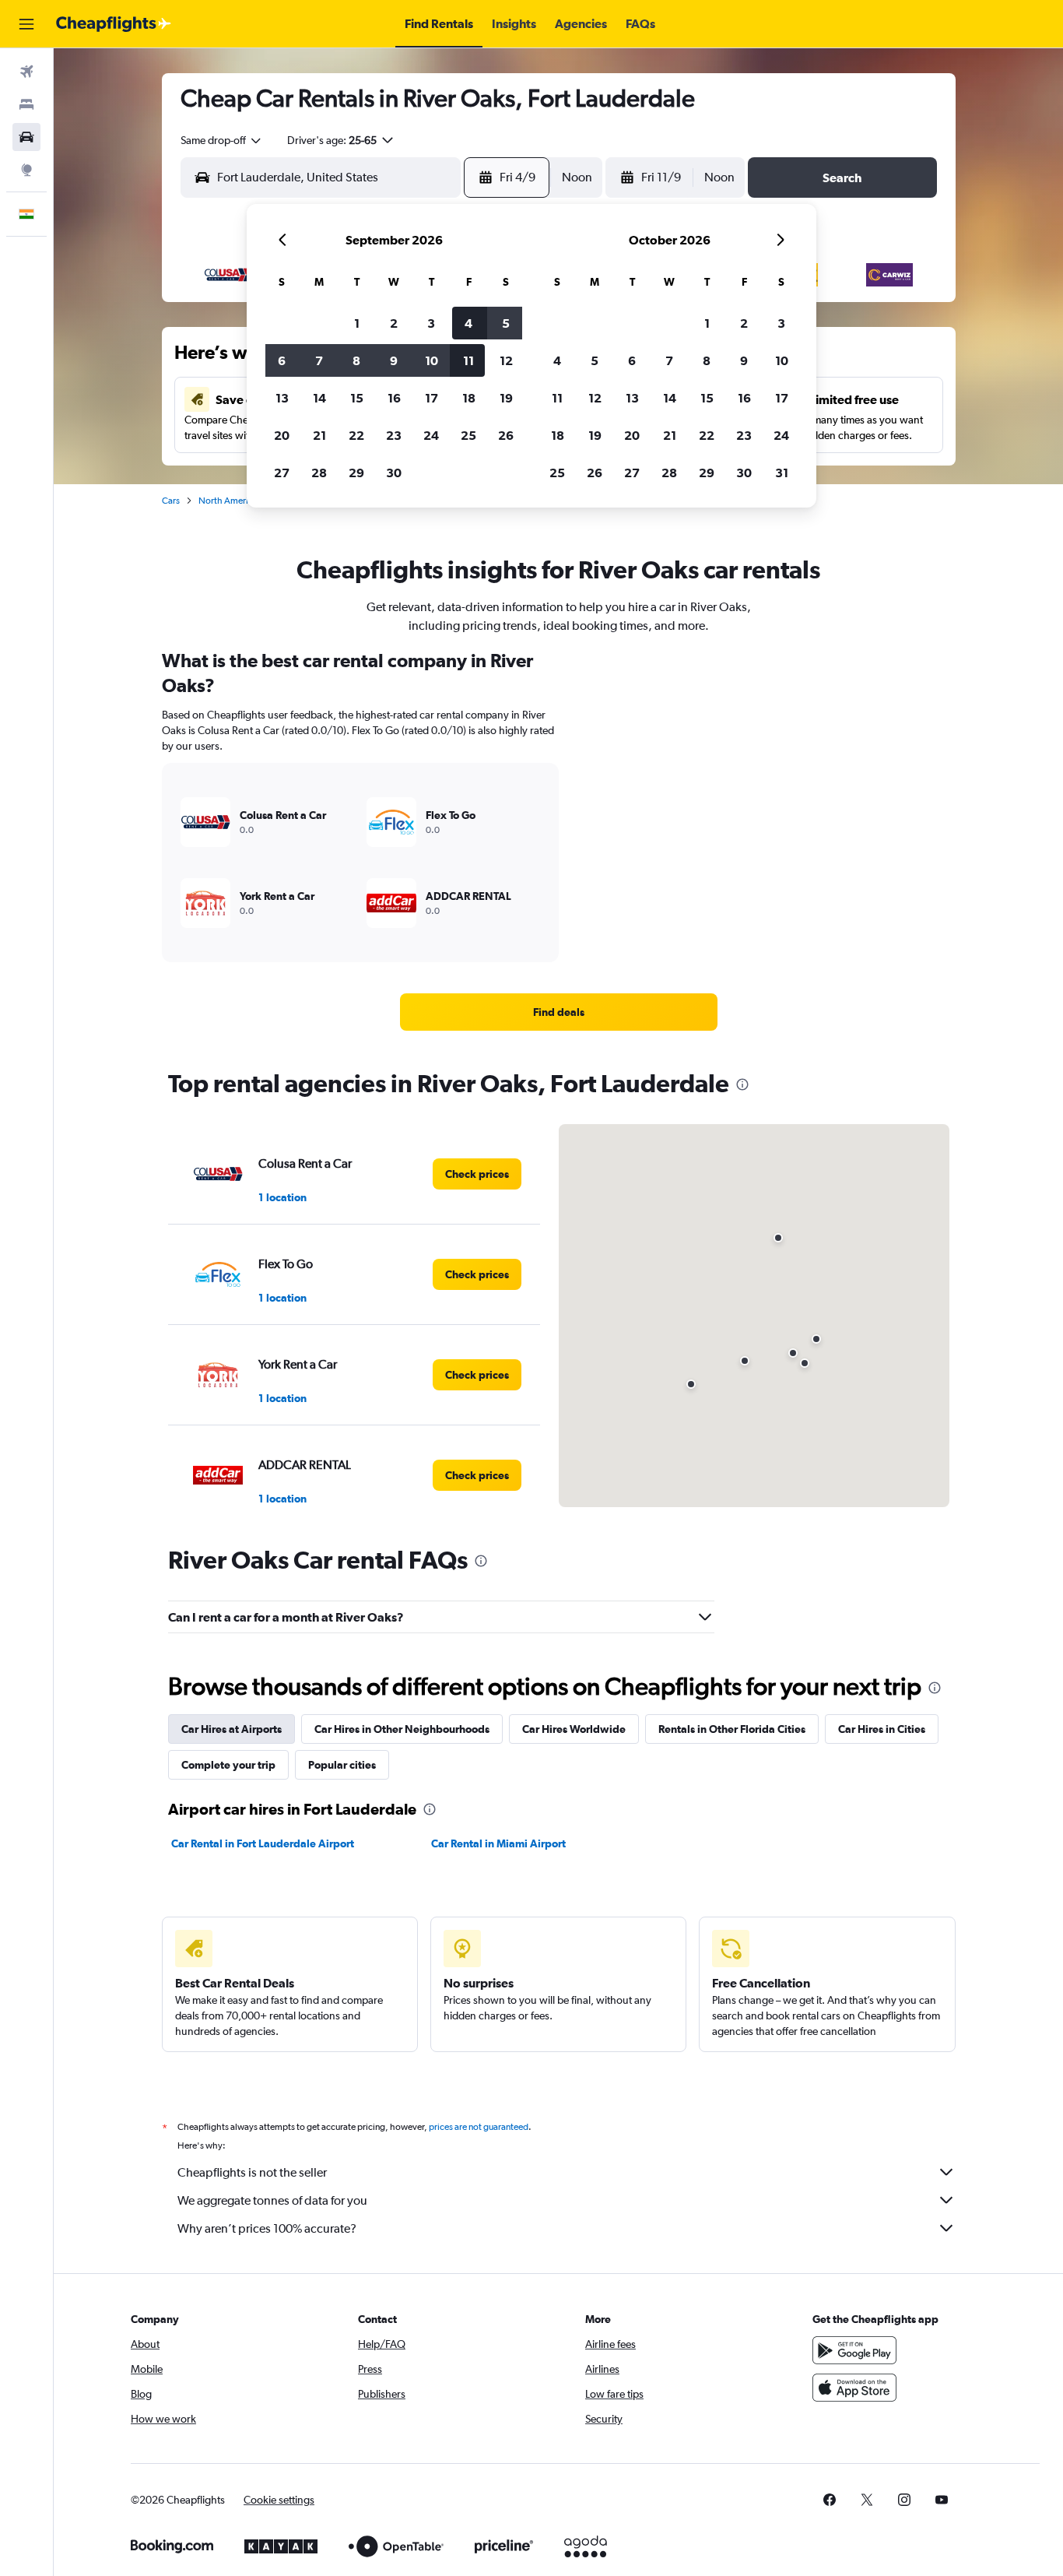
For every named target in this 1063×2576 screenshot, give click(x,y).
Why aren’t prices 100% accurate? (267, 2228)
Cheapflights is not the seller (252, 2172)
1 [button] (357, 323)
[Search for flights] (26, 72)
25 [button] (468, 435)
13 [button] (282, 398)
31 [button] (782, 473)
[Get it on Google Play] (854, 2350)
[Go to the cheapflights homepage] (114, 24)
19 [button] (506, 398)
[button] (26, 24)
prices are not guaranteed (479, 2127)
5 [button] (506, 323)
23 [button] (394, 435)
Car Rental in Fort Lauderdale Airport (263, 1843)
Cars (171, 501)
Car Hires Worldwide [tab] (574, 1729)
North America (228, 501)
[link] (559, 1012)
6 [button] (282, 360)
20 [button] (282, 435)
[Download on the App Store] (854, 2388)
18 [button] (469, 398)
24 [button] (431, 435)
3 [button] (431, 323)
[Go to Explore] (26, 170)
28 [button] (319, 473)
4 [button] (468, 323)
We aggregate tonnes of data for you (272, 2200)
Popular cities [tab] (342, 1765)
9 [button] (394, 360)
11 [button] (468, 360)
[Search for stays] (26, 104)
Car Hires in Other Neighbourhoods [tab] (402, 1729)
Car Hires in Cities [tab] (882, 1729)
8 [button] (356, 360)
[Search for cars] (26, 137)
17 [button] (432, 398)
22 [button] (356, 435)
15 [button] (357, 398)
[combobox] (222, 140)
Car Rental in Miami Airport (498, 1843)
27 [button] (282, 473)
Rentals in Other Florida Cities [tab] (732, 1729)
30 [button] (394, 473)
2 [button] (394, 323)
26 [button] (506, 435)
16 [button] (394, 398)
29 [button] (356, 473)
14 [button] (319, 398)
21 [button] (319, 435)
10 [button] (432, 360)
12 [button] (506, 360)
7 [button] (319, 360)
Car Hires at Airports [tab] (232, 1729)
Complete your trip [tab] (228, 1765)
